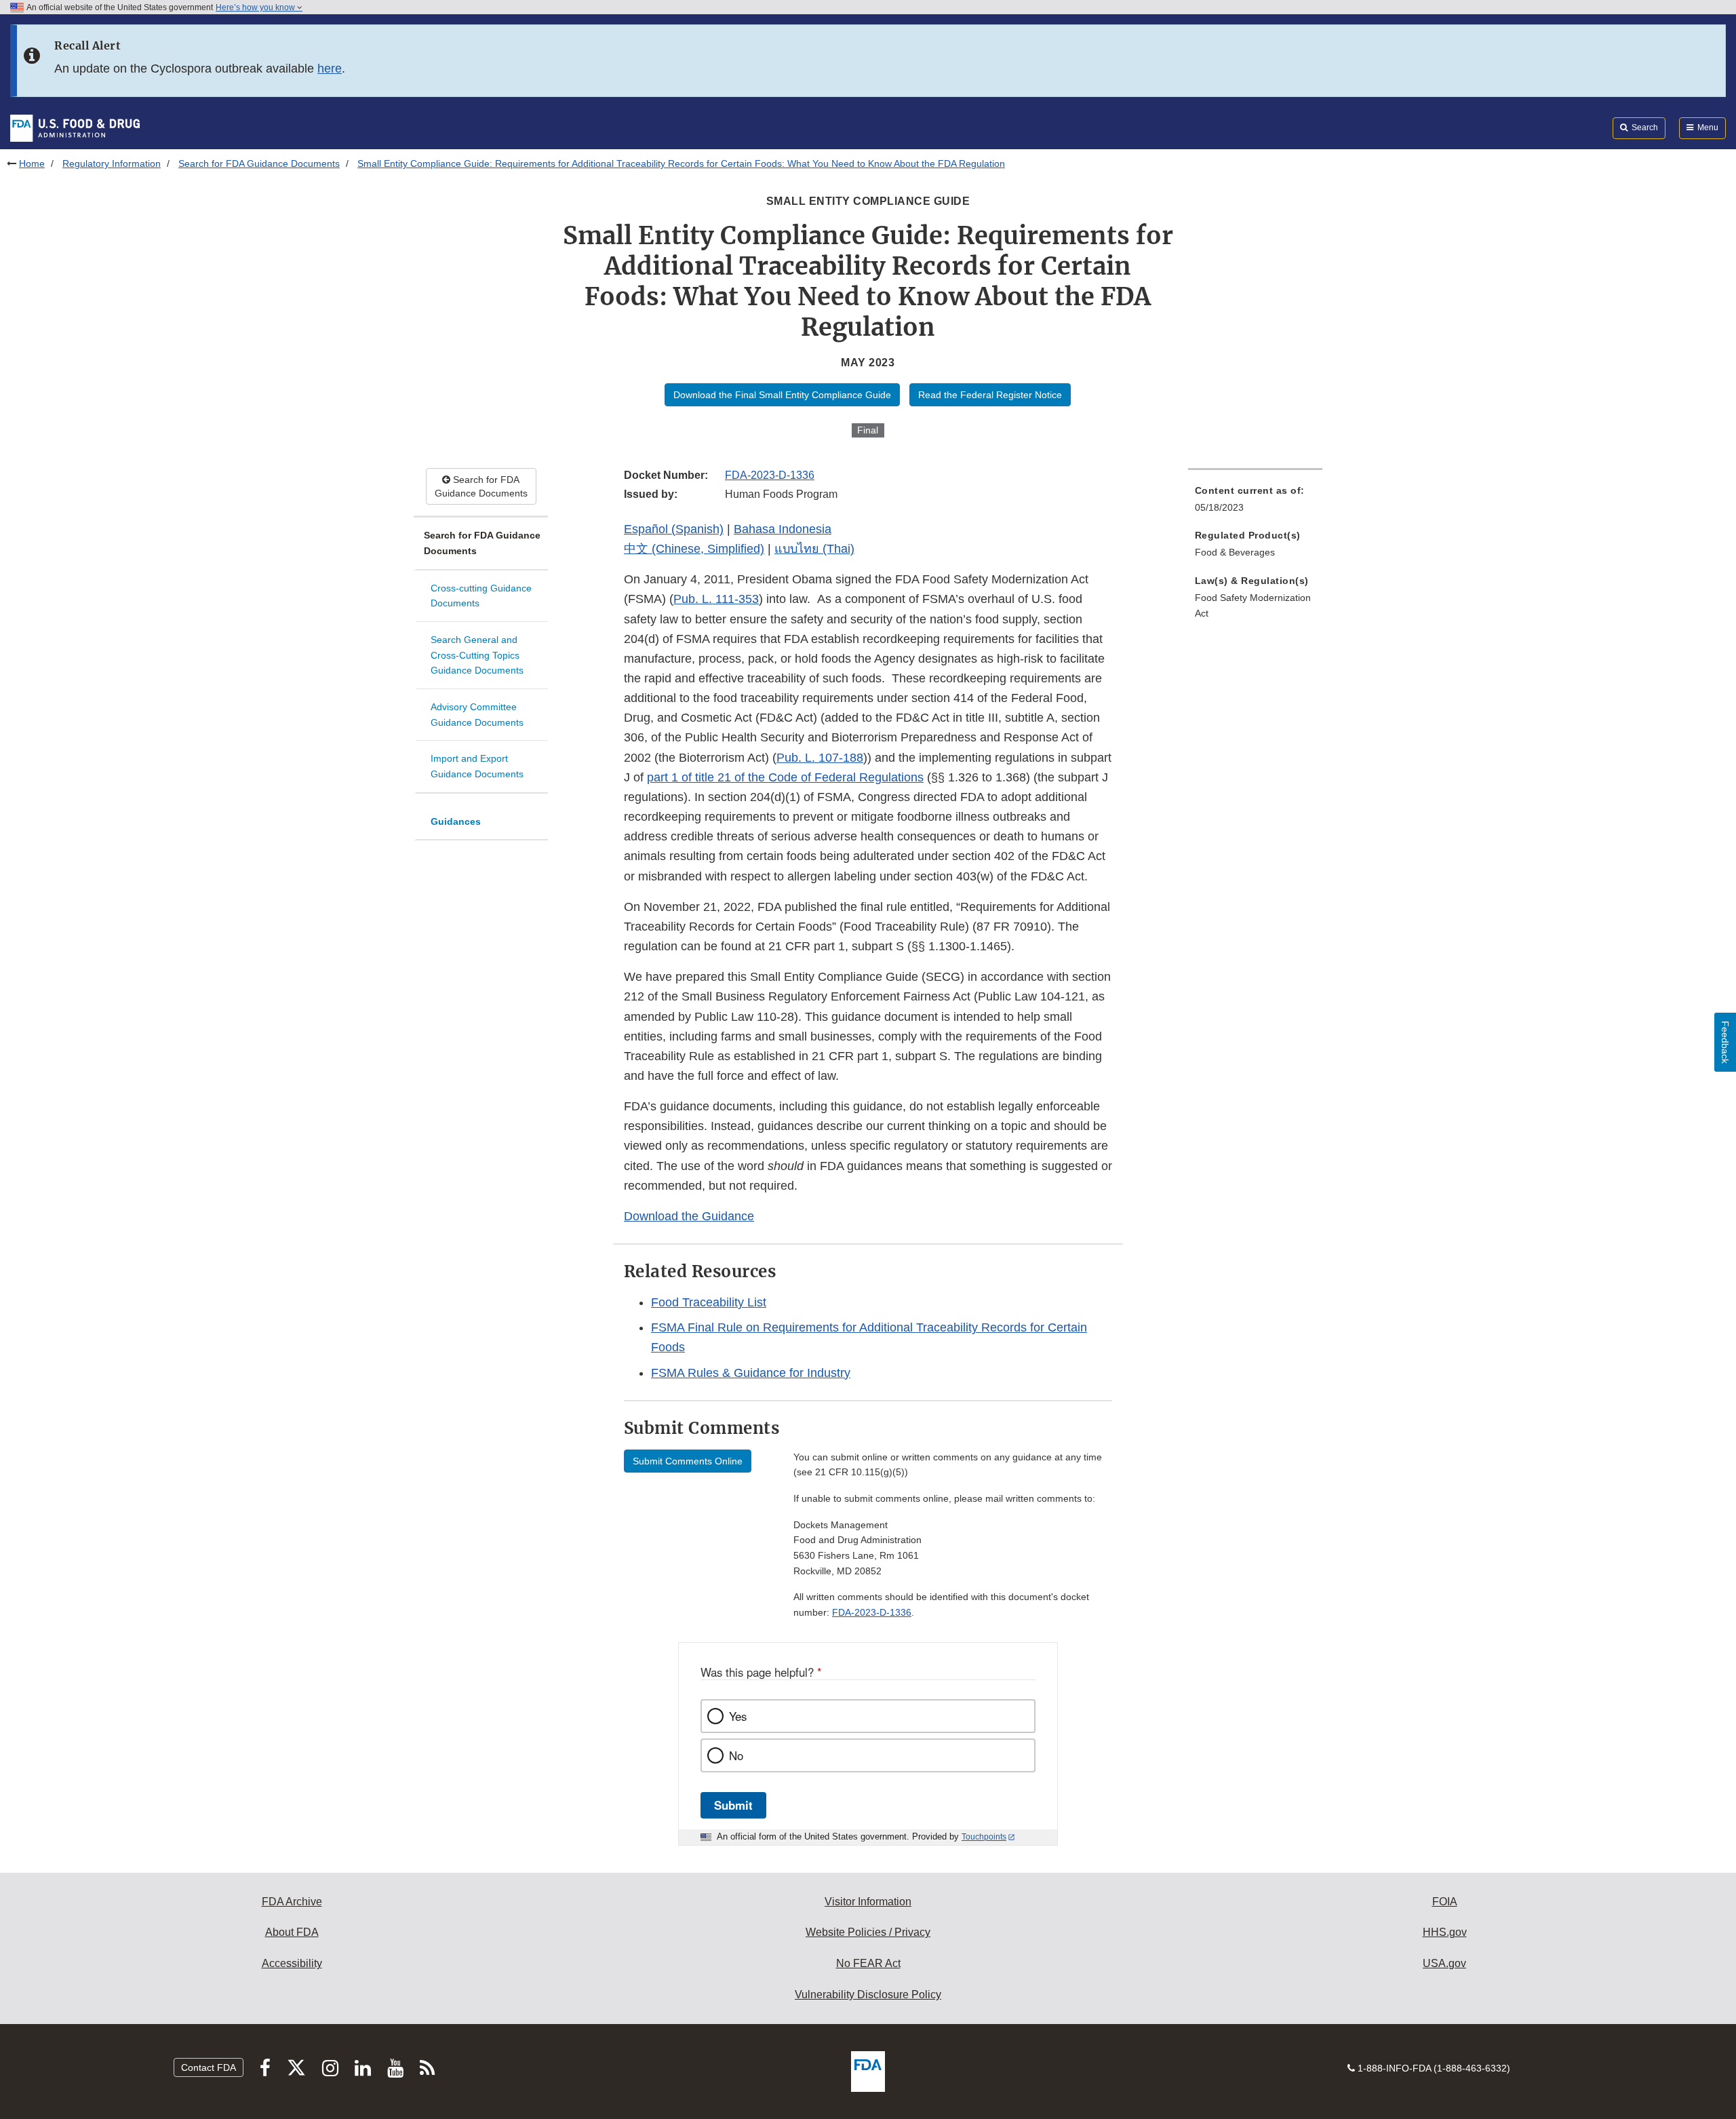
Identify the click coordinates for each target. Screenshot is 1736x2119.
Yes (738, 1716)
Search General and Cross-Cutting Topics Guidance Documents (477, 655)
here (330, 69)
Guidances (456, 821)
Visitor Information (868, 1902)
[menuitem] (1255, 503)
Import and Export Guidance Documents (477, 766)
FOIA (1445, 1902)
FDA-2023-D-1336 (770, 475)
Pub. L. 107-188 (820, 758)
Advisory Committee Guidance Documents (477, 715)
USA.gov (1444, 1963)
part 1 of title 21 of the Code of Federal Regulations (785, 777)
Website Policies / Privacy (868, 1932)
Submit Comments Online (688, 1461)
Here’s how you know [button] (256, 7)
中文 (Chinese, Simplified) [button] (694, 549)
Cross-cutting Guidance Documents (481, 596)
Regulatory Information (112, 163)
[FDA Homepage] (75, 128)
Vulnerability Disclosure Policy (868, 1995)
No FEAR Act (868, 1963)
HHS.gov (1445, 1932)
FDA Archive (292, 1902)
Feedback (1725, 1042)
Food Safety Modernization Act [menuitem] (1253, 605)
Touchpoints (984, 1837)
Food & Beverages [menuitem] (1235, 552)
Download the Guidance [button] (689, 1216)
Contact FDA (209, 2067)
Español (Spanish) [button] (674, 529)
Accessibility (292, 1963)
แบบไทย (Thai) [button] (814, 549)
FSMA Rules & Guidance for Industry (751, 1373)
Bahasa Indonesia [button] (783, 529)
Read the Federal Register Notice (990, 395)
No (736, 1755)
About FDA (292, 1932)
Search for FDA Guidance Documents (259, 163)
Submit (733, 1805)
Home (32, 163)
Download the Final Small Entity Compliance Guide (782, 395)
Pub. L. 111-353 (716, 599)
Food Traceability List (709, 1302)
